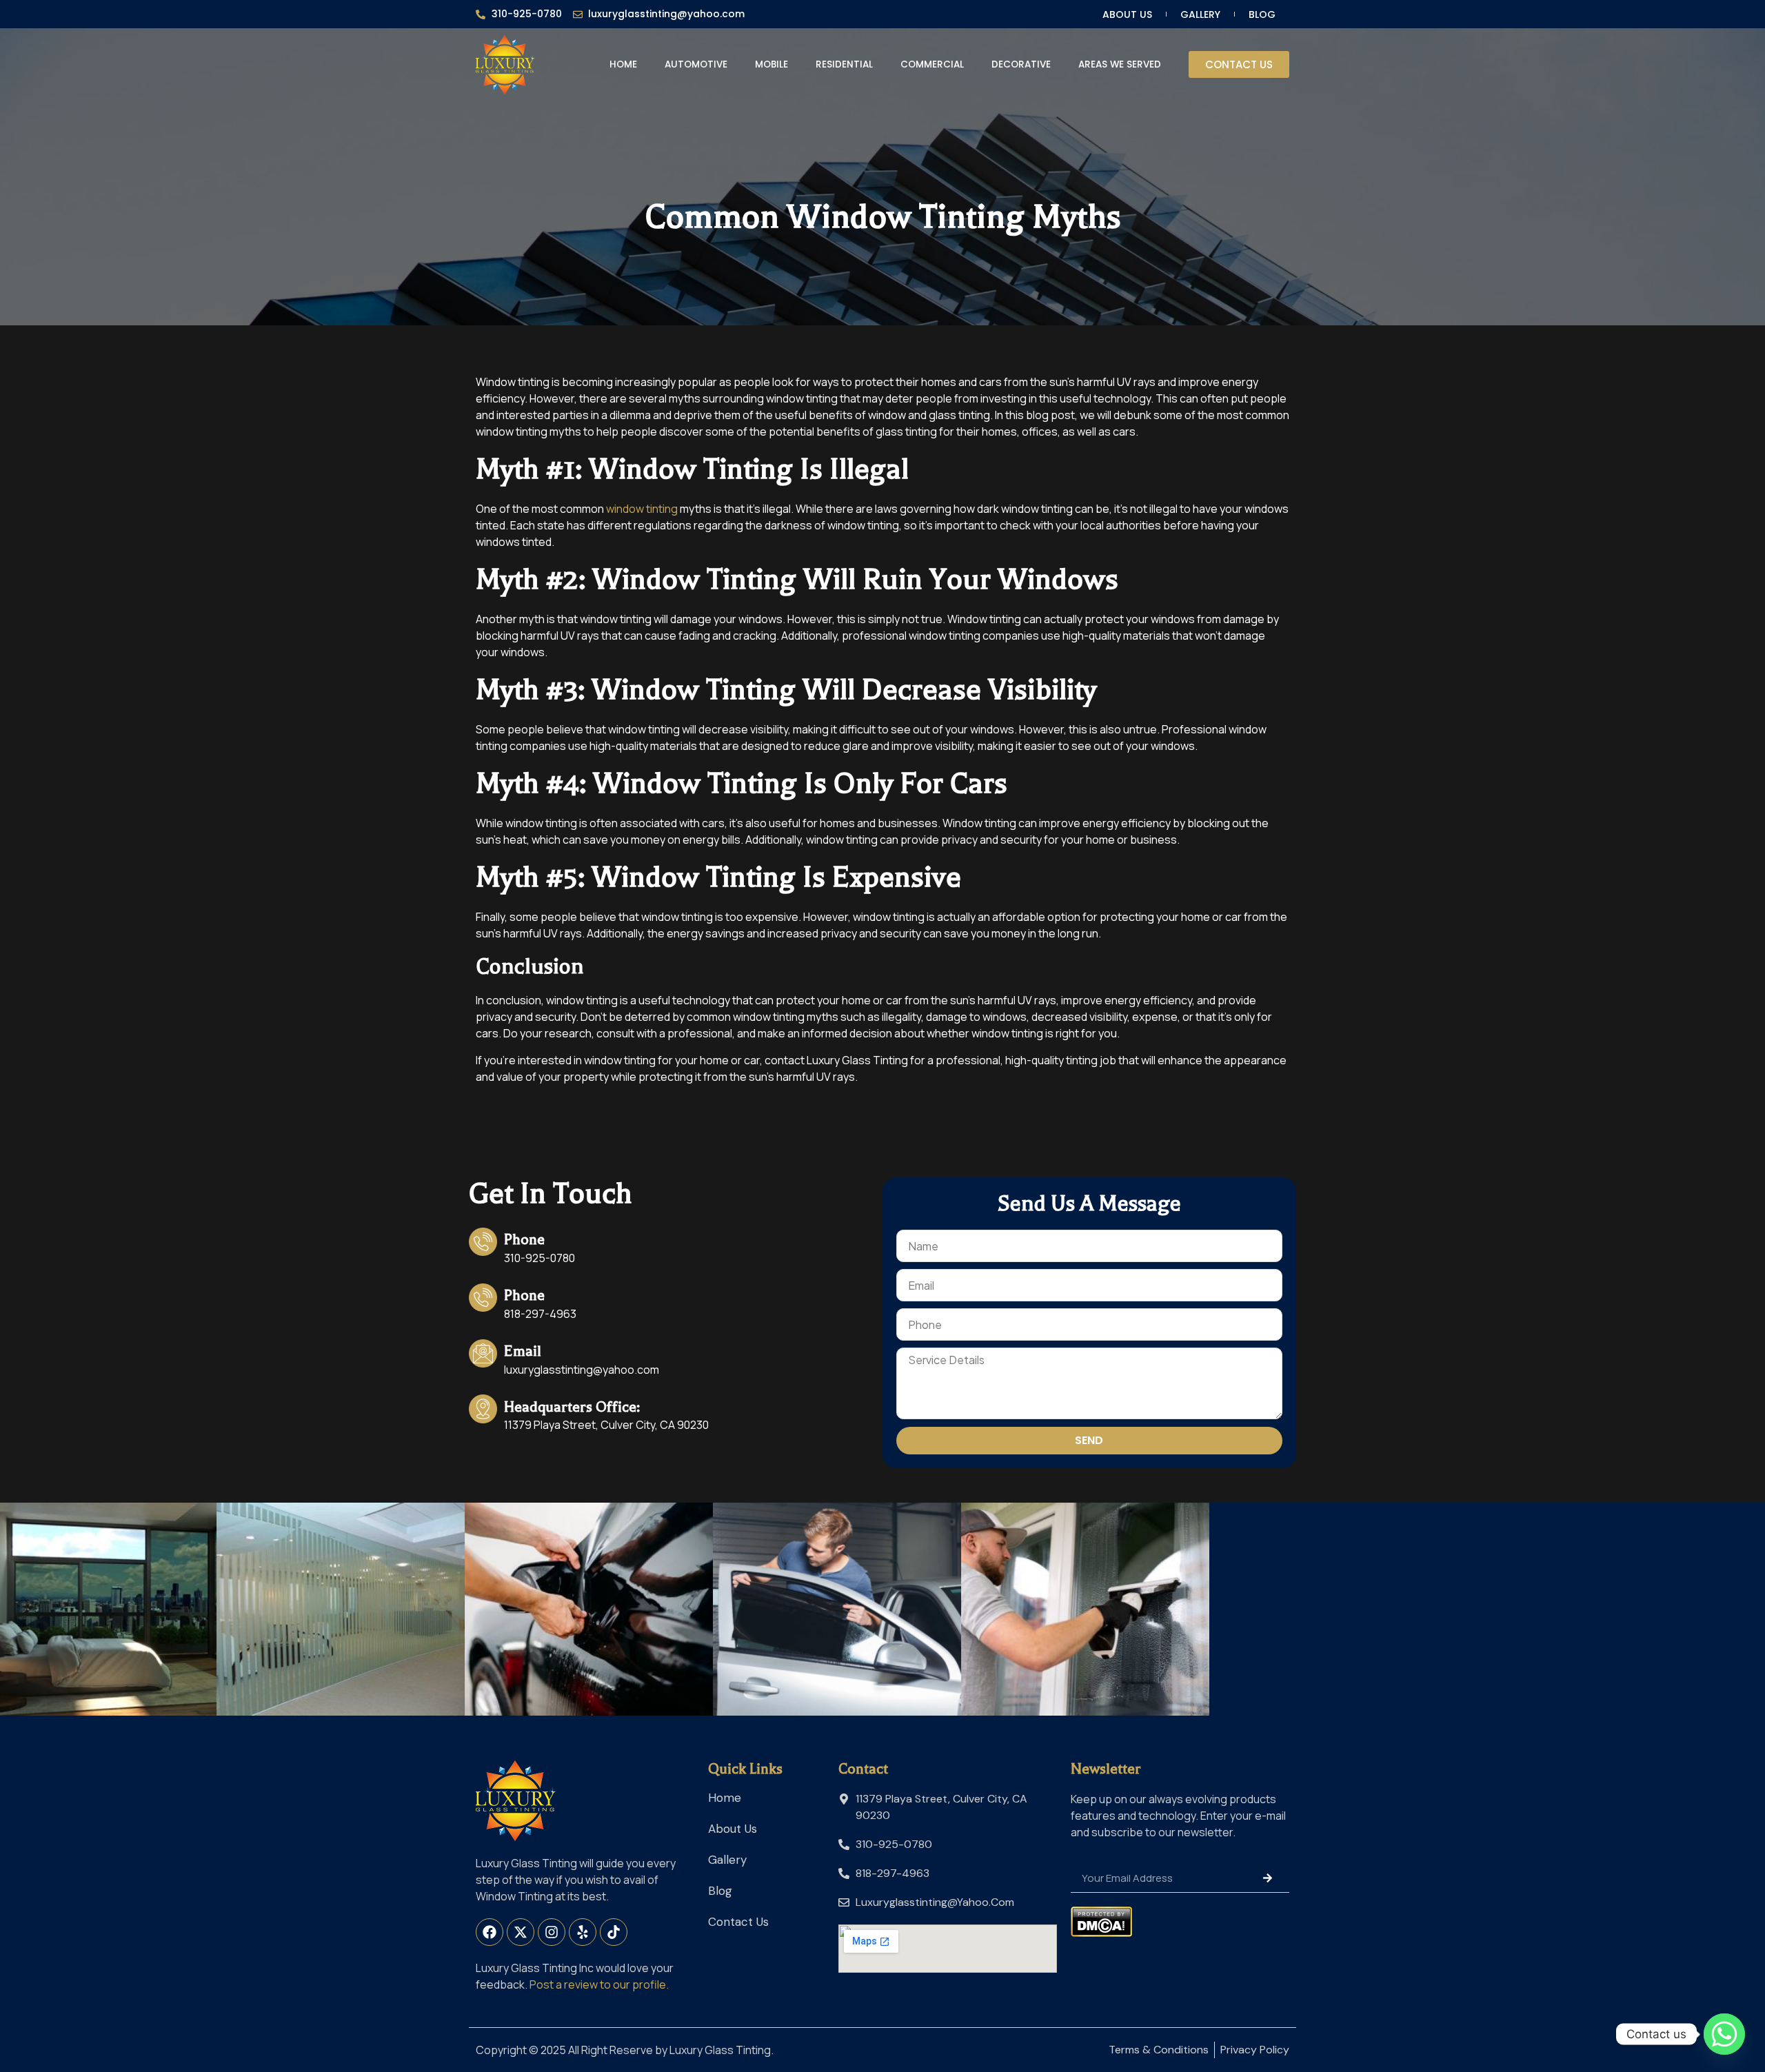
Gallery (1200, 14)
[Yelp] (583, 1932)
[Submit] (1268, 1878)
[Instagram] (552, 1932)
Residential (844, 64)
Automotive (696, 64)
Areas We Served (1120, 64)
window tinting (642, 509)
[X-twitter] (521, 1932)
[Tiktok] (614, 1932)
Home (623, 64)
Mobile (771, 64)
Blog (1262, 14)
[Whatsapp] (1724, 2034)
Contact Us (738, 1922)
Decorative (1021, 64)
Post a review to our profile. (599, 1984)
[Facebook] (490, 1932)
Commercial (932, 64)
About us (1127, 14)
